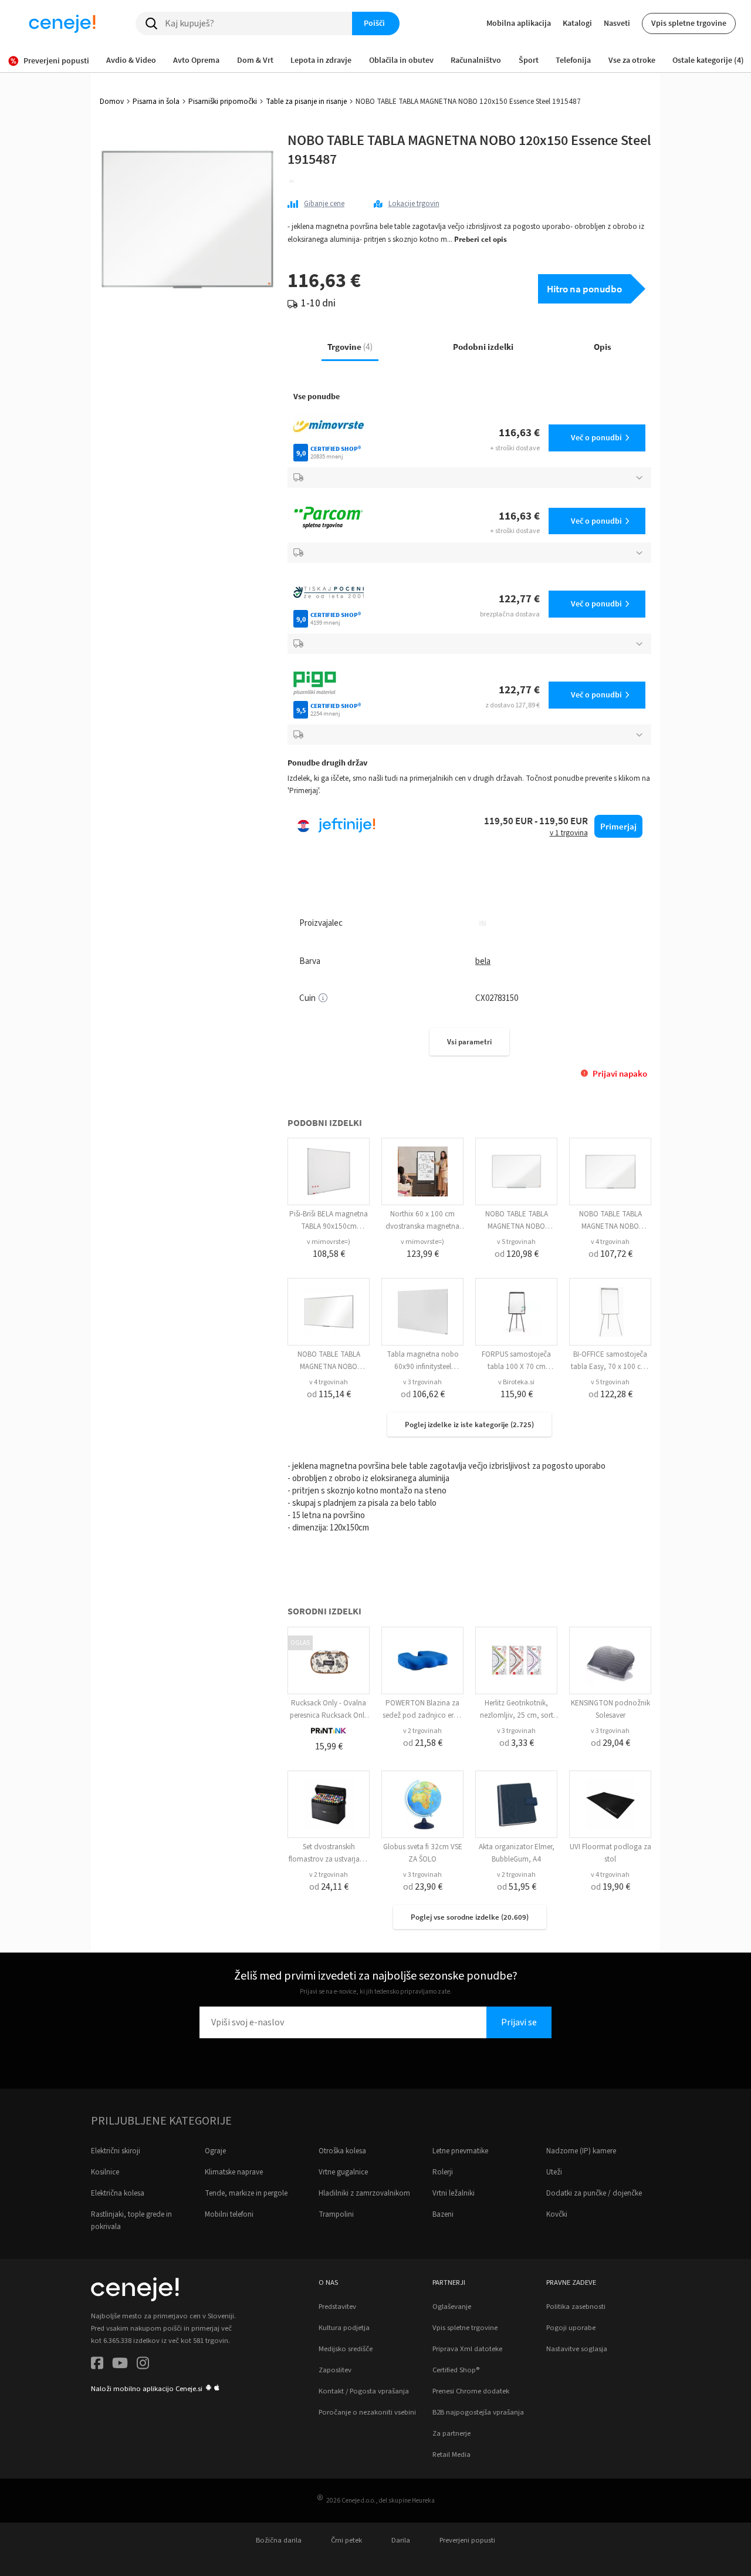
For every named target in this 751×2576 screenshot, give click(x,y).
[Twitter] (120, 2365)
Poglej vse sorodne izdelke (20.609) (470, 1917)
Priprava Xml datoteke (467, 2349)
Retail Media (451, 2454)
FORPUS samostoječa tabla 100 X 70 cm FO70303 (516, 1367)
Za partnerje (451, 2433)
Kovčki (557, 2214)
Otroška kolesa (342, 2151)
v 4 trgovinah (610, 1242)
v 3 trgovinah (422, 1382)
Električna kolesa (118, 2193)
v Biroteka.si (516, 1382)
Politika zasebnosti (576, 2307)
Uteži (554, 2172)
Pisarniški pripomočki (223, 102)
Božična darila (279, 2540)
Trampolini (336, 2214)
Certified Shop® (456, 2370)
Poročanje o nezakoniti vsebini (367, 2412)
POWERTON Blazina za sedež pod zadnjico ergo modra (422, 1715)
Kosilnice (105, 2172)
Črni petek (346, 2540)
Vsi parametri (469, 1042)
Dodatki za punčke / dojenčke (594, 2193)
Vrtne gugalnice (343, 2172)
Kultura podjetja (344, 2328)
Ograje (215, 2151)
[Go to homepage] (62, 23)
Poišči (374, 23)
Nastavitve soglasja (577, 2349)
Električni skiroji (116, 2151)
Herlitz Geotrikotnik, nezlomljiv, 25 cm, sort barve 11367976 (517, 1715)
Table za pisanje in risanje (306, 102)
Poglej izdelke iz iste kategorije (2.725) (469, 1424)
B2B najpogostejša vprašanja (478, 2412)
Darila (401, 2540)
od (517, 1254)
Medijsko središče (346, 2349)
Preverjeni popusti (467, 2540)
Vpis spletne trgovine (689, 23)
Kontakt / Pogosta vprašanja (364, 2391)
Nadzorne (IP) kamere (581, 2151)
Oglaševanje (452, 2307)
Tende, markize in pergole (246, 2193)
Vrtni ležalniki (454, 2193)
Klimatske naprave (234, 2172)
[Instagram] (143, 2365)
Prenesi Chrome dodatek (471, 2391)
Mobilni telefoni (229, 2214)
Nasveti (617, 23)
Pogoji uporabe (571, 2328)
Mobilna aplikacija (519, 23)
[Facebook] (97, 2365)
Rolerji (443, 2172)
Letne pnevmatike (460, 2151)
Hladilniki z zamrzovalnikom (364, 2193)
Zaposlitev (335, 2370)
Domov (112, 102)
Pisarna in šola (156, 102)
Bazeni (443, 2214)
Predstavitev (337, 2307)
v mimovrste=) (329, 1242)
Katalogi (577, 23)
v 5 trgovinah (516, 1242)
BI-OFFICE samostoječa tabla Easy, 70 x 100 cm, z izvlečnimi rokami (610, 1367)
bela (483, 961)
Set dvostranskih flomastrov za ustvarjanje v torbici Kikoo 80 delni (329, 1859)
